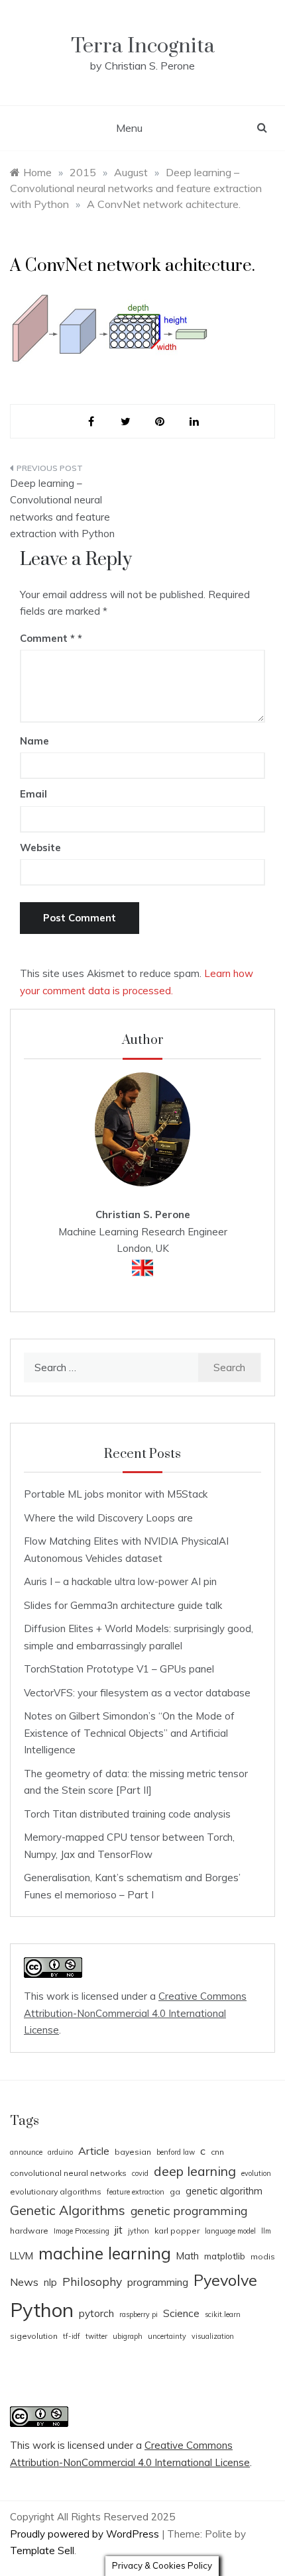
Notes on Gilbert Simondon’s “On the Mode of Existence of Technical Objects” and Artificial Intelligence (129, 1733)
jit (119, 2230)
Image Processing (82, 2231)
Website (40, 848)
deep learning (195, 2171)
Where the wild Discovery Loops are (108, 1518)
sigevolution (34, 2336)
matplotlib (225, 2256)
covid (140, 2173)
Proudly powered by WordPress (86, 2534)
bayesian (133, 2152)
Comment (47, 638)
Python (42, 2310)
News (24, 2282)
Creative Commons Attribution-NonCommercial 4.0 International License (135, 2013)
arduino (60, 2152)
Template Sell (42, 2550)
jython (139, 2231)
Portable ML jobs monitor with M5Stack (116, 1494)
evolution (256, 2173)
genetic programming (189, 2211)
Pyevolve (225, 2280)
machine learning (105, 2253)
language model (230, 2231)
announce (26, 2152)
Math (188, 2256)
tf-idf (72, 2336)
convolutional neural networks (68, 2173)
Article (94, 2151)
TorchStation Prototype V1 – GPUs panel (119, 1669)
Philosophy (92, 2282)
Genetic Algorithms (68, 2210)
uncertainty (167, 2336)
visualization (213, 2336)
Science (181, 2313)
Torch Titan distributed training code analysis (127, 1814)
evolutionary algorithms (56, 2191)
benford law (176, 2152)
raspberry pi (139, 2314)
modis (263, 2256)
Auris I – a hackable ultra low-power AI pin (120, 1581)
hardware (29, 2231)
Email (33, 794)
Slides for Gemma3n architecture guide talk (123, 1605)
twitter (96, 2336)
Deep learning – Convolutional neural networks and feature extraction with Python (62, 509)
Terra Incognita (143, 46)
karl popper (177, 2231)
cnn (217, 2152)
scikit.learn (223, 2314)
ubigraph (128, 2336)
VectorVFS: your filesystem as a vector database (137, 1693)
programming (158, 2282)
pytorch (96, 2313)
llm (266, 2231)
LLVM (22, 2256)
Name (34, 741)
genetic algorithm (224, 2191)
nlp (50, 2282)
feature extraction (136, 2192)
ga (175, 2191)
